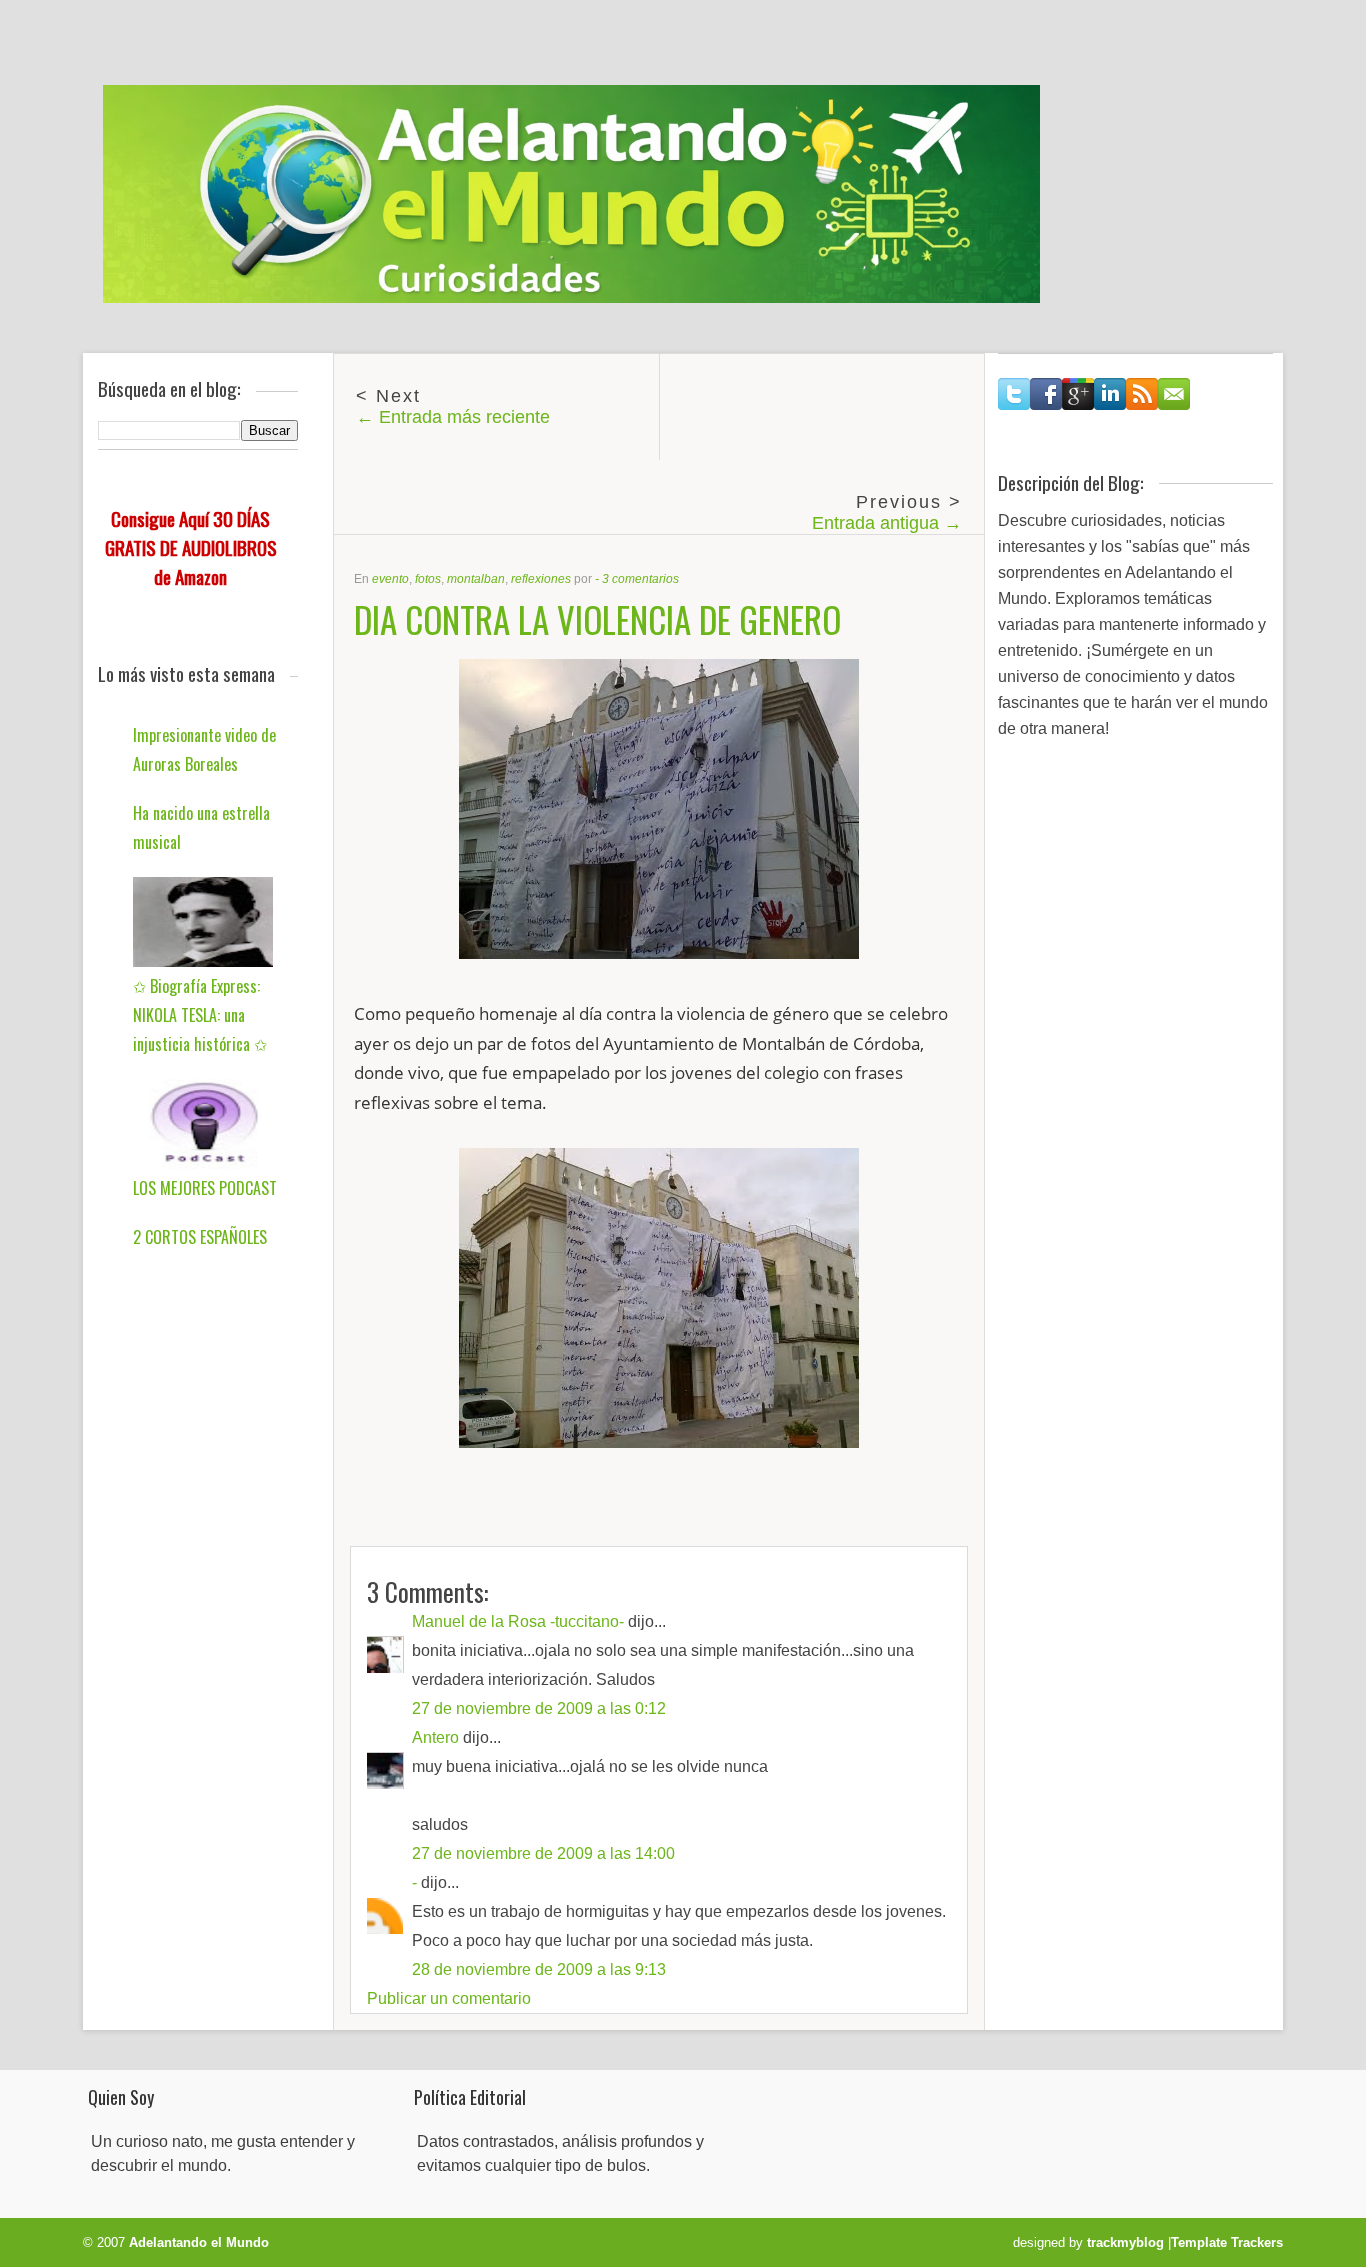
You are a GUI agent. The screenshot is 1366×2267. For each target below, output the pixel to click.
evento (390, 579)
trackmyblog (1125, 2242)
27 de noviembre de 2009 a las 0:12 (539, 1708)
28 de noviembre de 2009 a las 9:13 (539, 1969)
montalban (476, 579)
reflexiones (541, 579)
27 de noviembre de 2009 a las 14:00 (543, 1853)
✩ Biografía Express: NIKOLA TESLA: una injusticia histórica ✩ (200, 1015)
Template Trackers (1227, 2242)
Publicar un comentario (449, 1998)
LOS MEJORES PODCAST (205, 1188)
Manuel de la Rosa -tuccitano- (518, 1621)
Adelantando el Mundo (199, 2242)
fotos (428, 579)
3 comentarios (640, 579)
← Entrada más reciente (453, 417)
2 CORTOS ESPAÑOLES (200, 1237)
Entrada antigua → (887, 523)
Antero (435, 1737)
